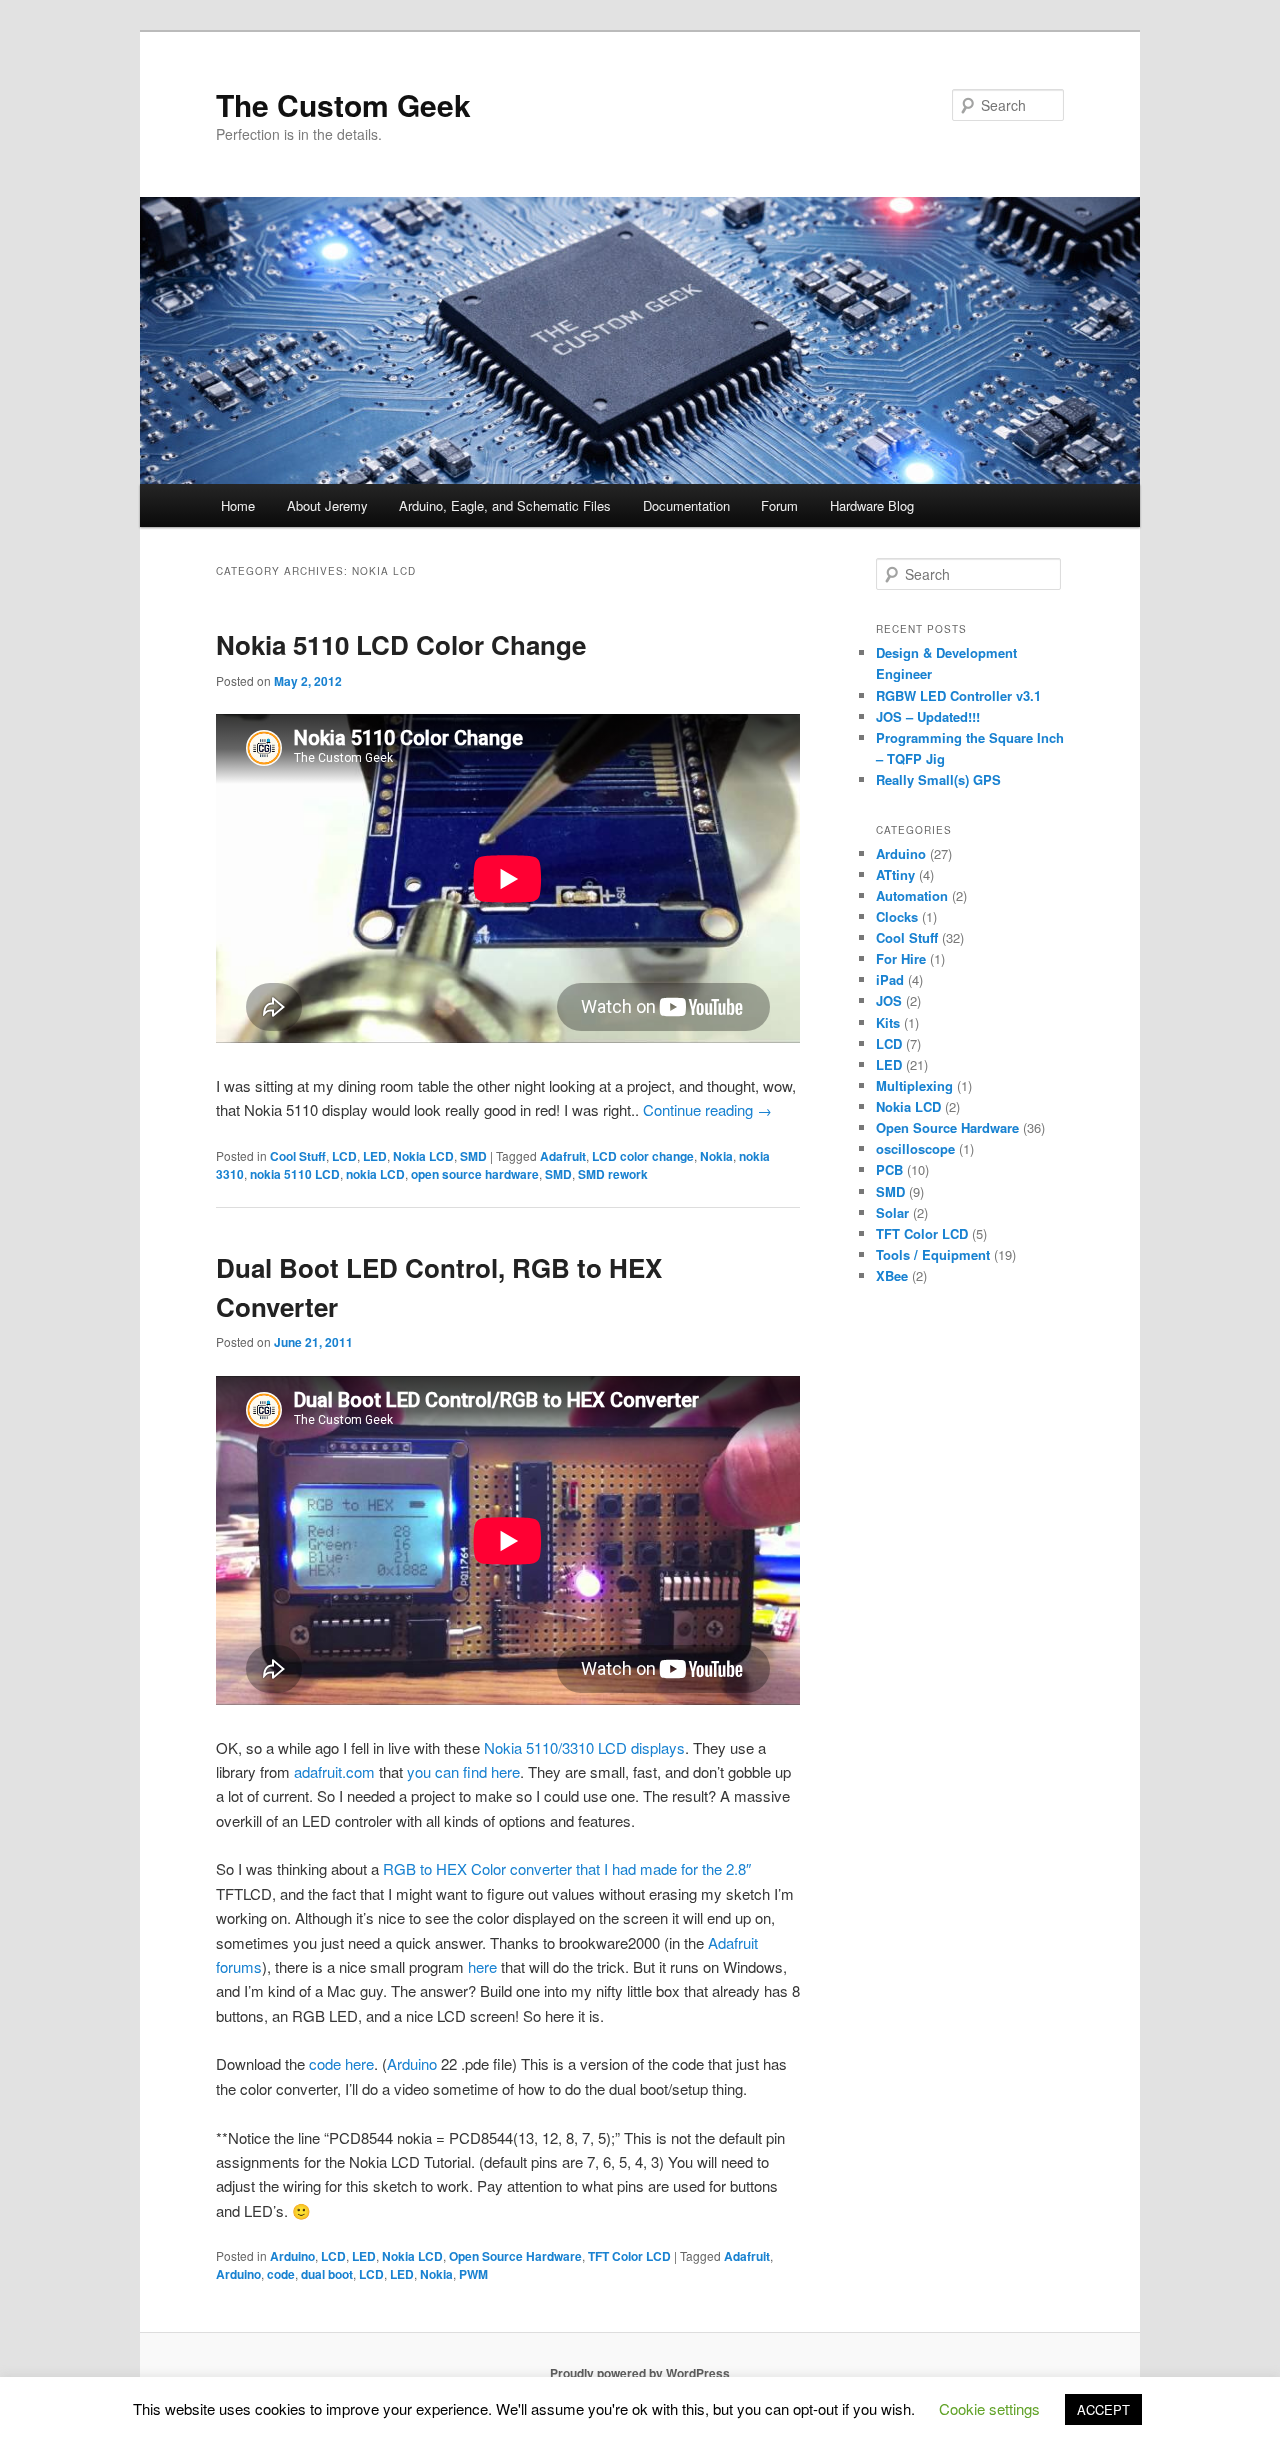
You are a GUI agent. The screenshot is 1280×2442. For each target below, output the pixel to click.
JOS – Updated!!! (928, 716)
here (482, 1966)
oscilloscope (915, 1148)
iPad (890, 979)
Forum (779, 505)
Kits (888, 1022)
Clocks (897, 916)
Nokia (716, 1156)
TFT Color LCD (629, 2256)
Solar (892, 1212)
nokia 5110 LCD (295, 1174)
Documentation (686, 505)
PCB (889, 1169)
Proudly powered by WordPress (640, 2373)
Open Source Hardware (515, 2256)
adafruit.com (334, 1771)
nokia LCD (375, 1174)
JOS (889, 1000)
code (281, 2274)
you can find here (463, 1771)
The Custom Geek (343, 104)
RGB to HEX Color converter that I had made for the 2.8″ (567, 1868)
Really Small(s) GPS (938, 779)
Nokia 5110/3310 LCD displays (584, 1747)
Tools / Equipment (933, 1254)
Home (238, 505)
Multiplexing (914, 1085)
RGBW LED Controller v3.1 (958, 695)
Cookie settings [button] (989, 2408)
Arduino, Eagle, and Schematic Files (505, 505)
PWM (473, 2274)
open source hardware (475, 1174)
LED (375, 1156)
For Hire (901, 958)
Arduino (412, 2063)
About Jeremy (327, 505)
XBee (892, 1275)
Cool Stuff (298, 1156)
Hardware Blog (872, 505)
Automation (912, 895)
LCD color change (643, 1156)
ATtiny (895, 874)
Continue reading (707, 1109)
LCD (344, 1156)
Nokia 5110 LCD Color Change (401, 644)
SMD (473, 1156)
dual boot (327, 2274)
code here (341, 2063)
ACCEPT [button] (1103, 2409)
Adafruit (563, 1156)
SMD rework (613, 1174)
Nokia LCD (423, 1156)
